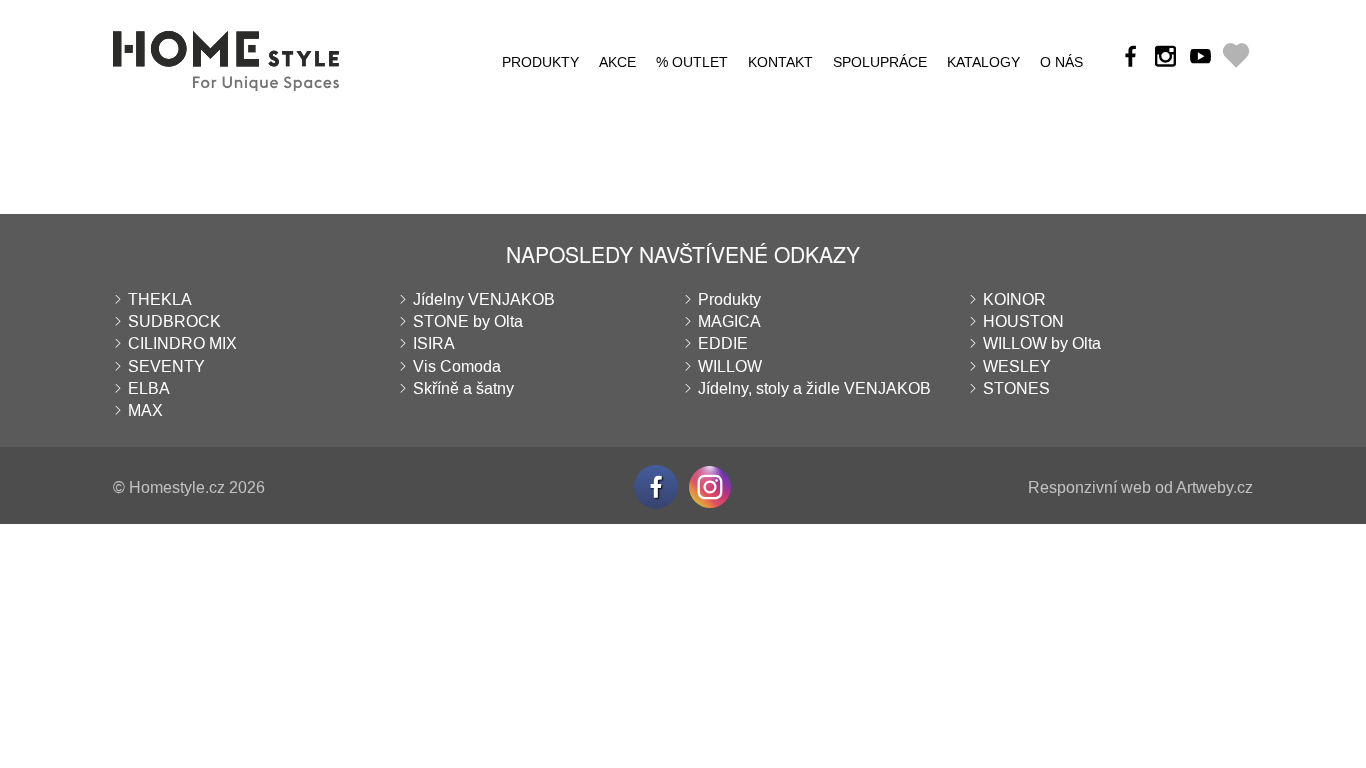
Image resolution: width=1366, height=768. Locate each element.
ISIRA (434, 343)
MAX (145, 410)
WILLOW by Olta (1042, 343)
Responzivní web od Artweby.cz (1140, 487)
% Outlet (692, 62)
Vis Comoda (457, 366)
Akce (617, 62)
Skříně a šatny (463, 388)
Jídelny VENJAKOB (484, 299)
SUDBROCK (174, 321)
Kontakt (780, 62)
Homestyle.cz (177, 487)
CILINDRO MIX (182, 343)
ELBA (149, 388)
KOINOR (1014, 299)
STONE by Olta (468, 321)
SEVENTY (166, 366)
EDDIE (723, 343)
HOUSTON (1023, 321)
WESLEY (1017, 366)
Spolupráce (880, 62)
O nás (1061, 62)
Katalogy (983, 62)
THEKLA (160, 299)
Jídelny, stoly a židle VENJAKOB (814, 388)
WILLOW (730, 366)
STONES (1016, 388)
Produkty (540, 62)
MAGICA (729, 321)
